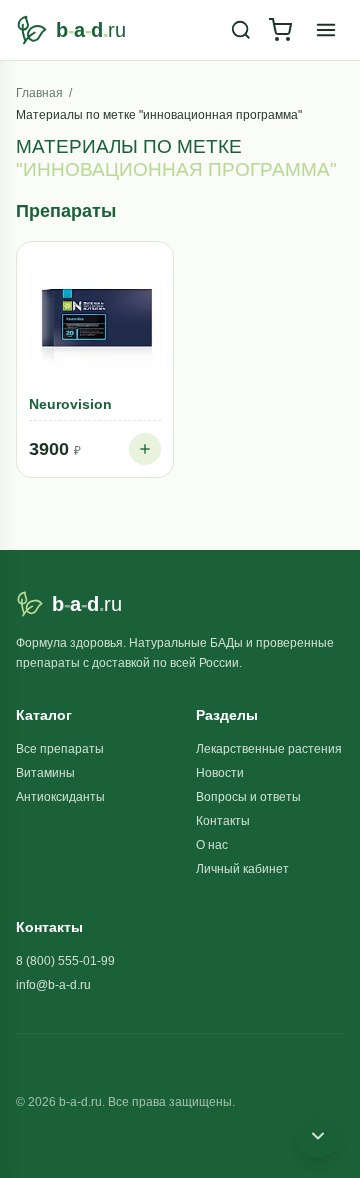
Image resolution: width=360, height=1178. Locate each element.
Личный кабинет (242, 869)
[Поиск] (241, 30)
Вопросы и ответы (248, 797)
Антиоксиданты (60, 797)
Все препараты (60, 749)
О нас (212, 845)
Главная (39, 93)
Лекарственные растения (269, 749)
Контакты (223, 821)
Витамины (45, 773)
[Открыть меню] (326, 30)
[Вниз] (318, 1136)
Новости (220, 773)
